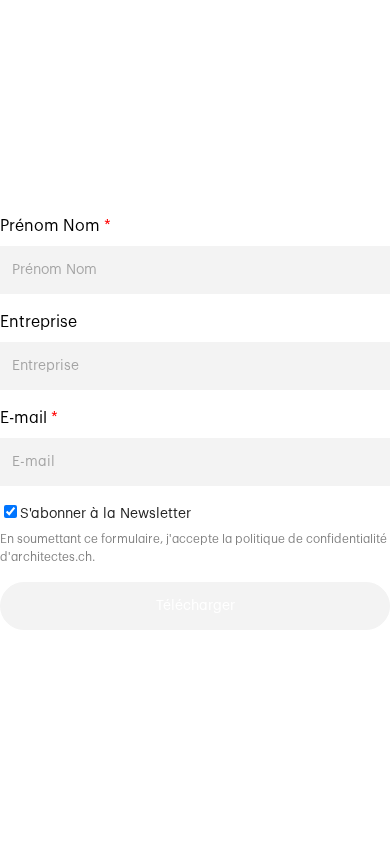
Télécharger (195, 606)
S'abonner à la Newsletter (105, 514)
